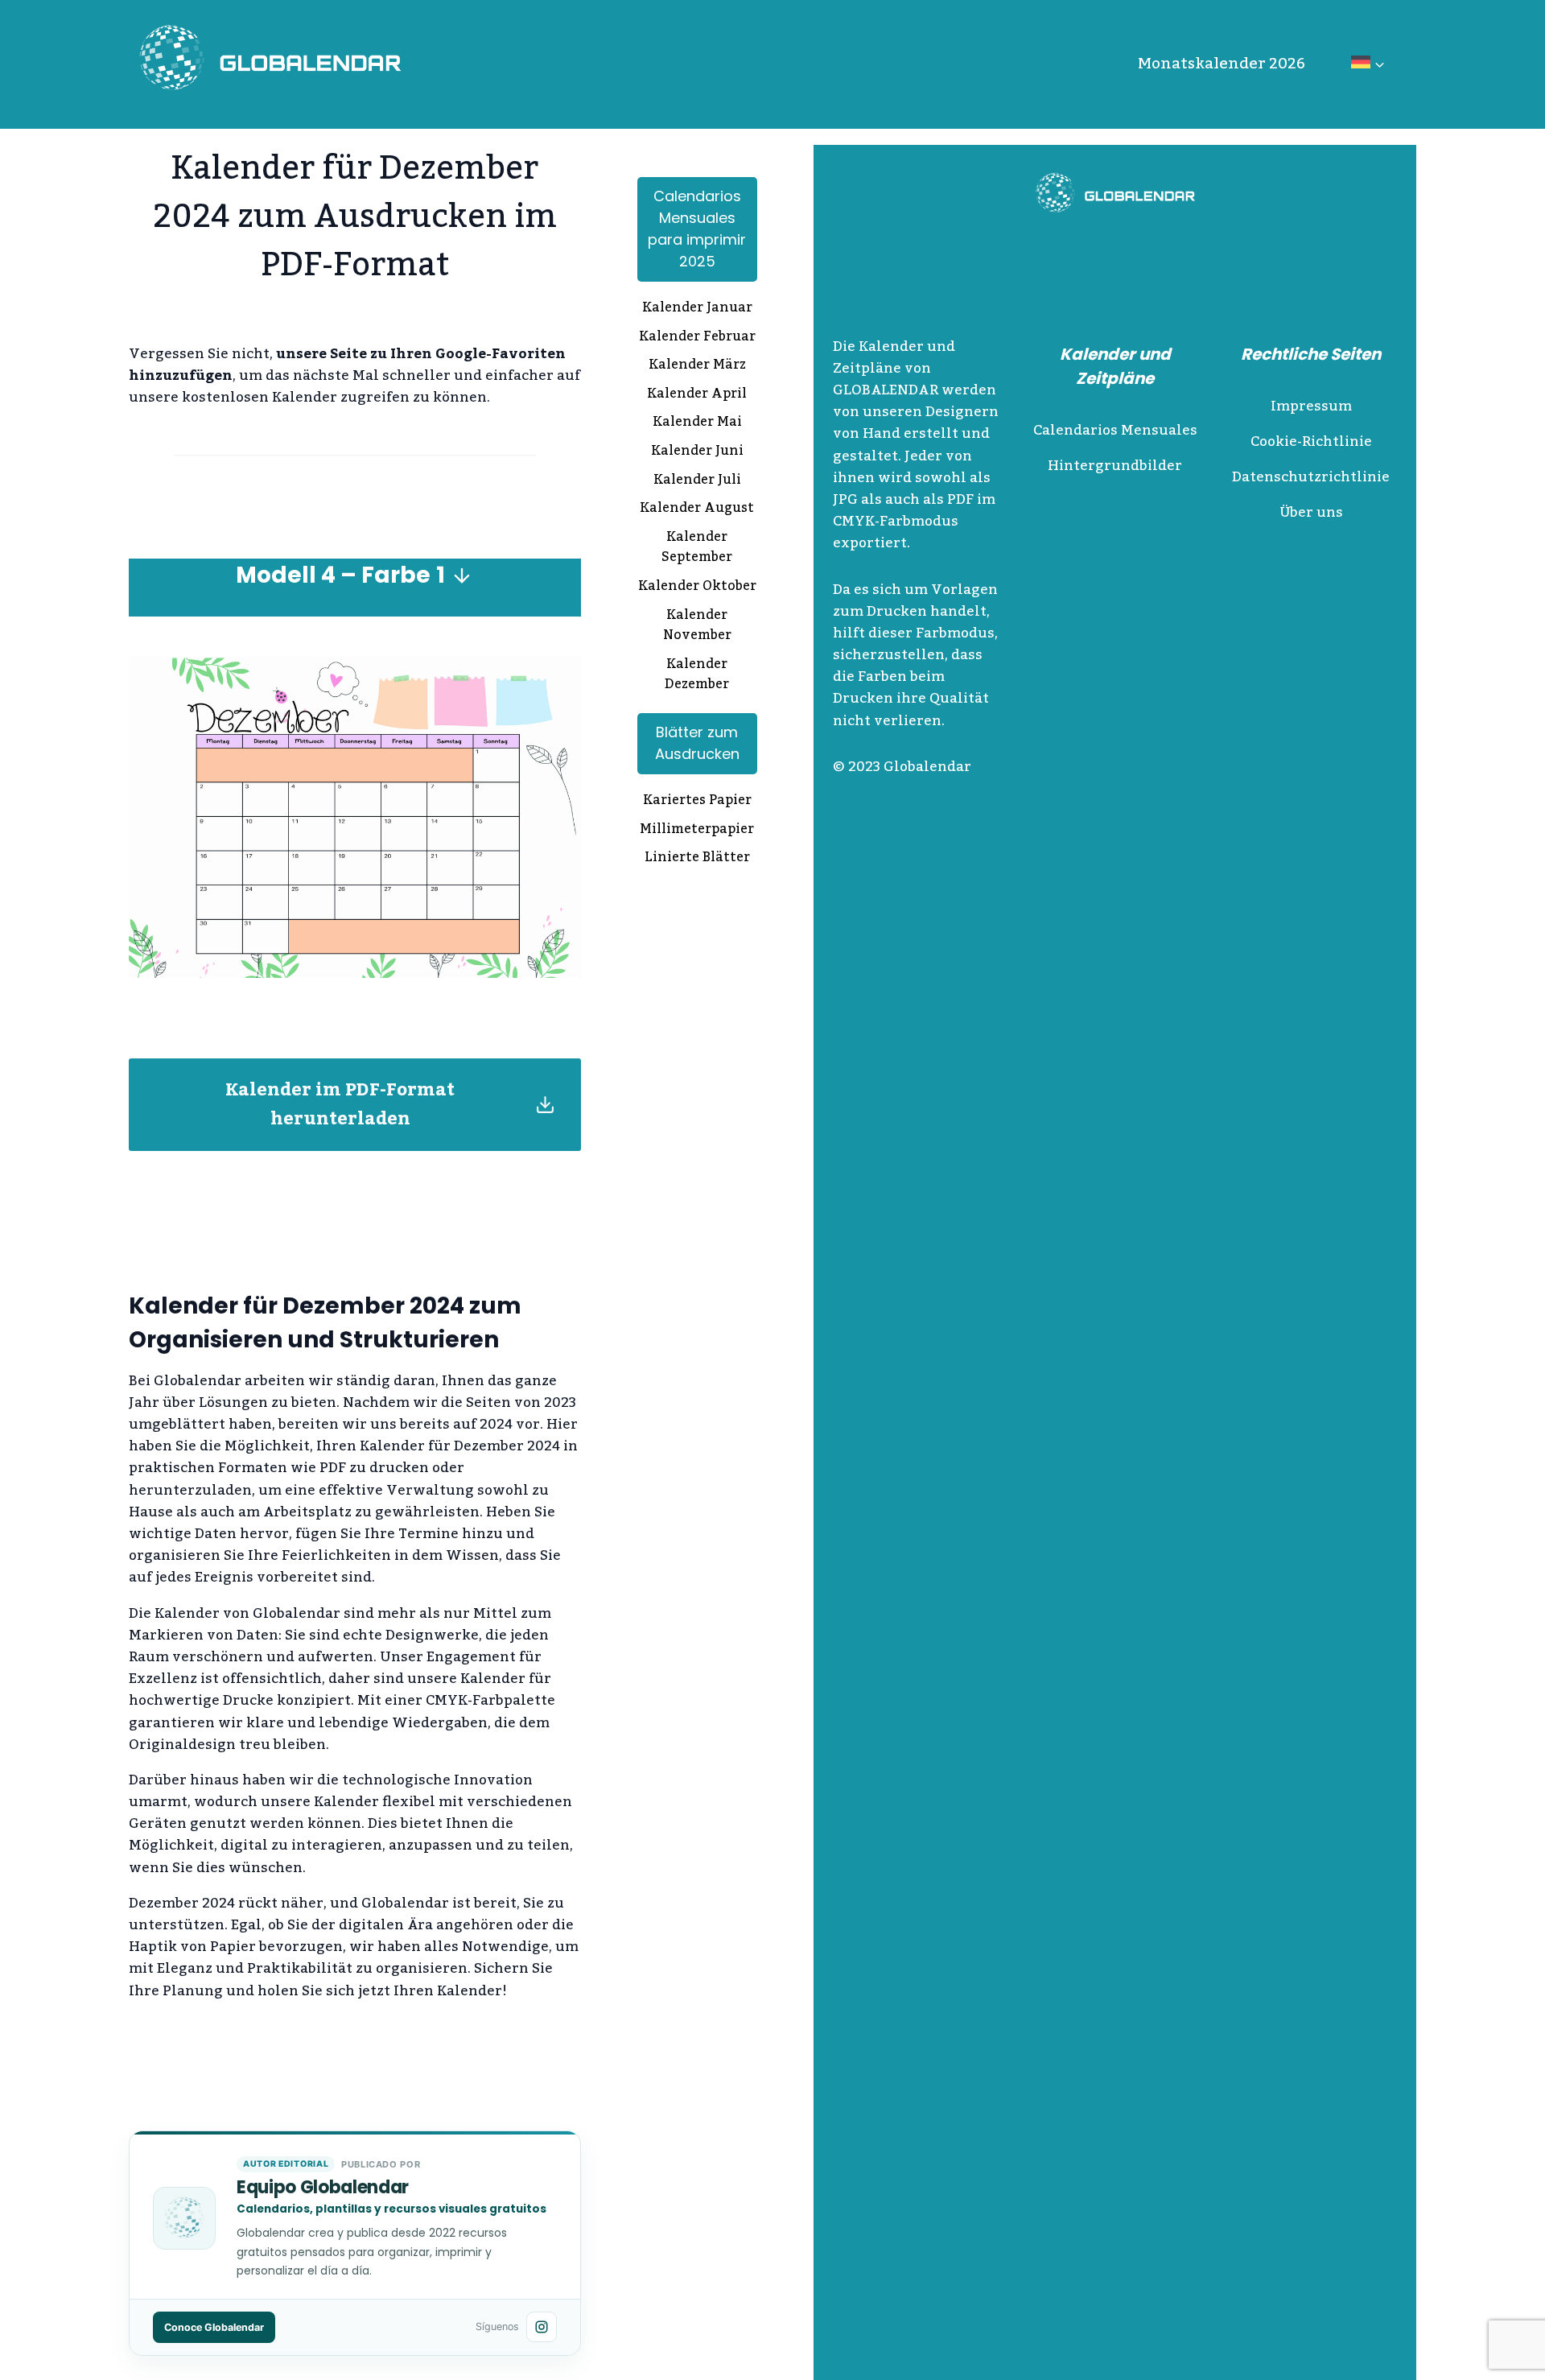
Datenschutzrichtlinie (1311, 477)
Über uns (1311, 513)
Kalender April (697, 395)
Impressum (1311, 406)
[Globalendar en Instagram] (542, 2327)
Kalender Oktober (697, 588)
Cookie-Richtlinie (1311, 442)
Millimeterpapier (697, 831)
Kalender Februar (697, 338)
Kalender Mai (697, 423)
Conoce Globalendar (214, 2327)
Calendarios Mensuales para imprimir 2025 (697, 229)
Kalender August (697, 509)
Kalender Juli (697, 481)
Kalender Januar (697, 309)
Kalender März (697, 366)
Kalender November (697, 627)
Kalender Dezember (697, 676)
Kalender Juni (697, 452)
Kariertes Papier (697, 802)
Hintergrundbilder (1115, 466)
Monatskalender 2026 (1222, 64)
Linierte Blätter (697, 859)
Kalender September (697, 549)
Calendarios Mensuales (1115, 431)
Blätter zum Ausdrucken (697, 743)
